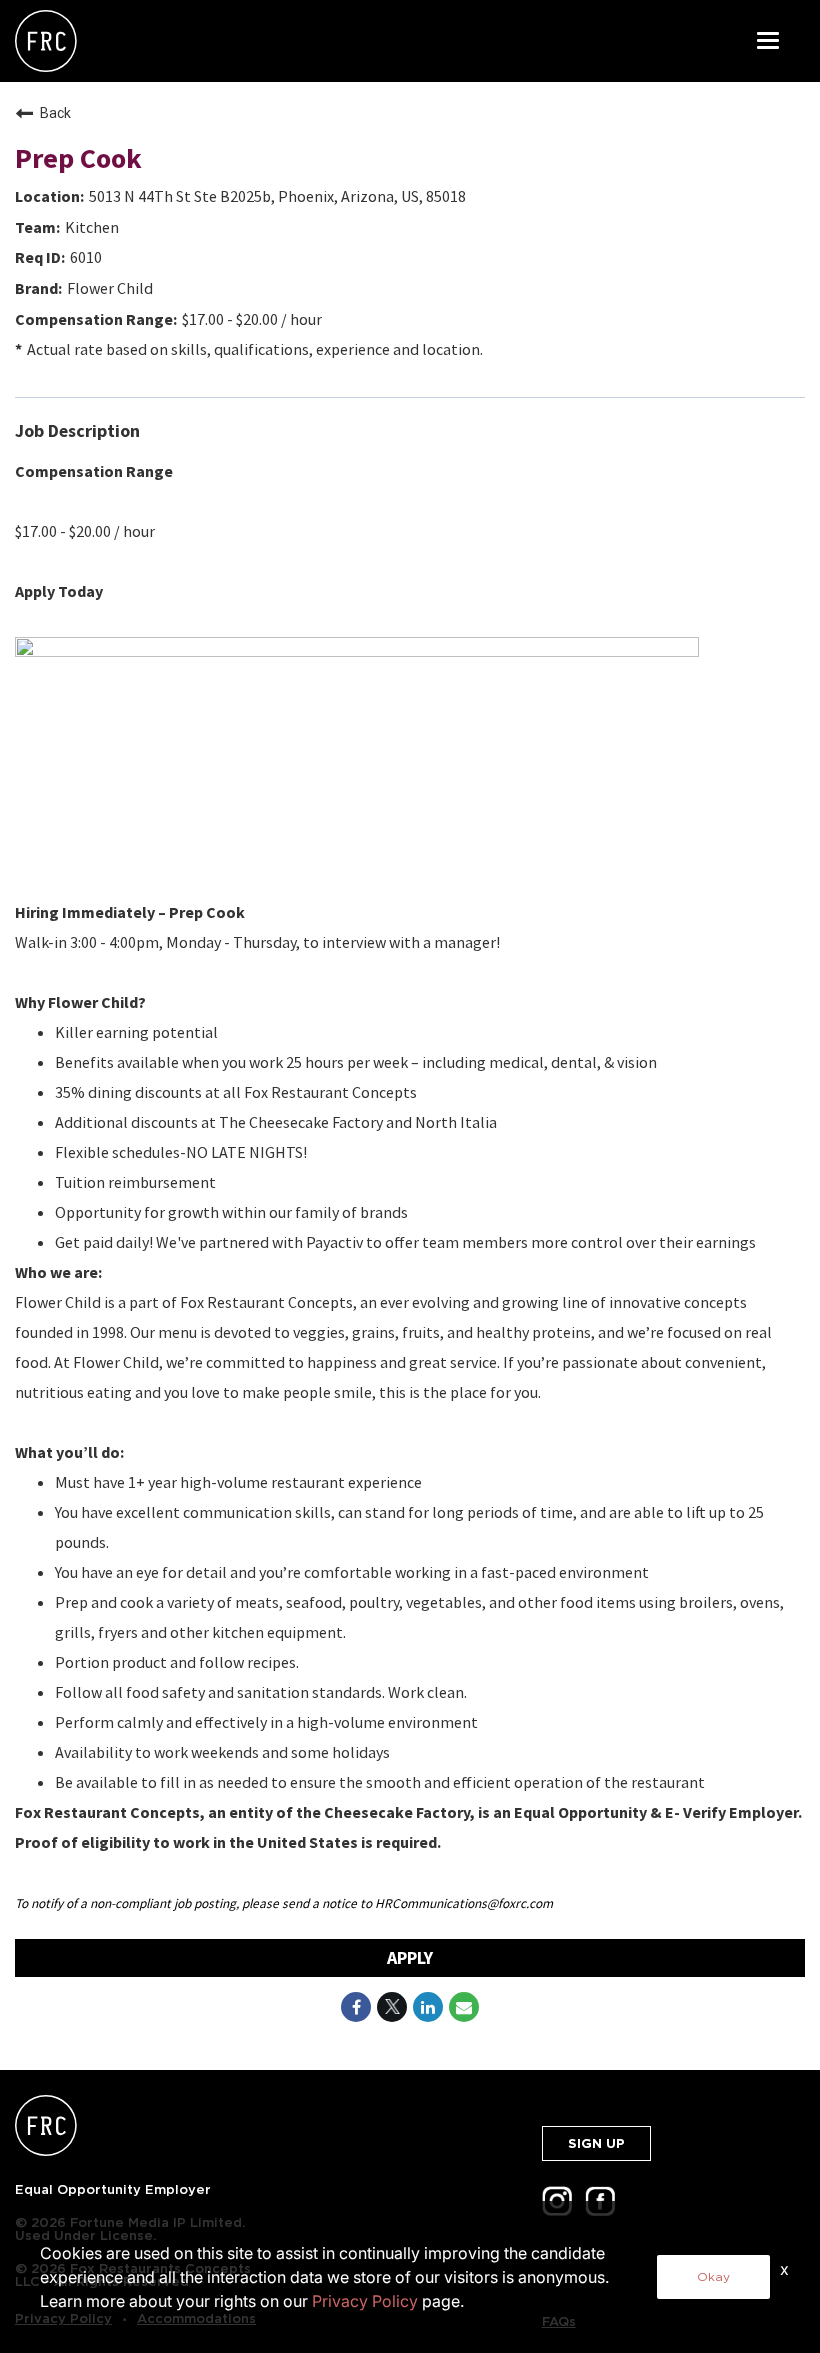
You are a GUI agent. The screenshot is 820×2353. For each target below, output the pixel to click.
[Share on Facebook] (356, 2007)
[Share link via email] (464, 2007)
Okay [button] (713, 2276)
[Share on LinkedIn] (428, 2007)
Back (55, 113)
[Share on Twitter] (392, 2007)
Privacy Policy (365, 2301)
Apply (410, 1957)
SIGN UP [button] (596, 2143)
